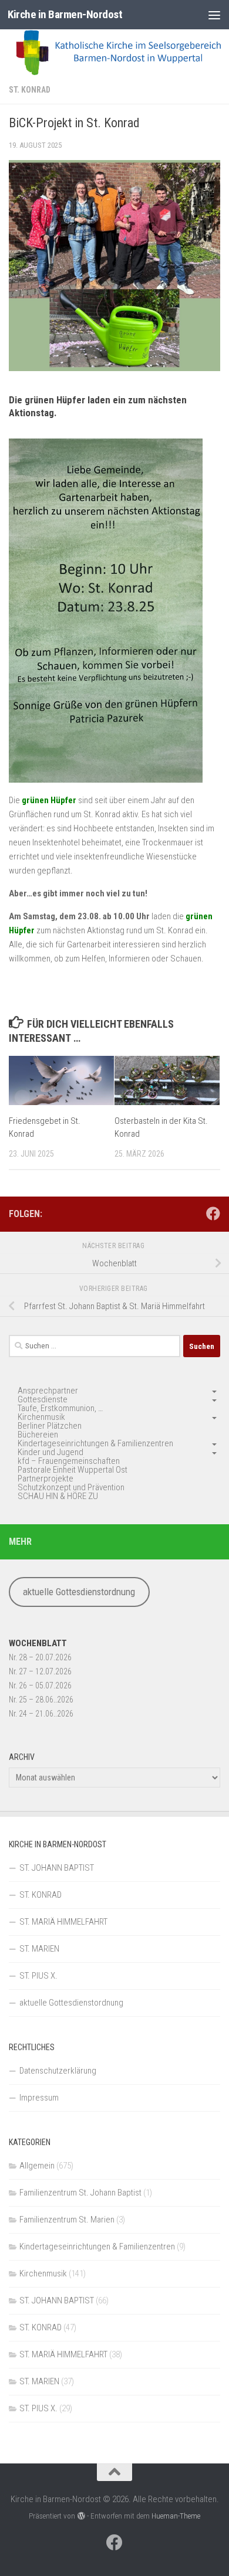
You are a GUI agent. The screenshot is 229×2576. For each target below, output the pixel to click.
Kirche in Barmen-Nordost (65, 14)
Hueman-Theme (176, 2516)
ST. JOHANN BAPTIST (57, 1868)
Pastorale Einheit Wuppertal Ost (73, 1470)
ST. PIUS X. (38, 1976)
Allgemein (37, 2166)
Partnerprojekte (46, 1479)
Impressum (39, 2098)
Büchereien (38, 1435)
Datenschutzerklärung (58, 2071)
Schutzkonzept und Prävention (71, 1487)
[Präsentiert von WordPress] (81, 2516)
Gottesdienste (43, 1399)
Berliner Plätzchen (50, 1426)
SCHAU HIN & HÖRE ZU (58, 1496)
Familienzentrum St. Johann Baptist (80, 2193)
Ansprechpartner (48, 1391)
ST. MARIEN (39, 1949)
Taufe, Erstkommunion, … (60, 1408)
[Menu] (214, 15)
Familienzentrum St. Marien (67, 2220)
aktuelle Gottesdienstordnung (79, 1592)
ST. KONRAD (30, 90)
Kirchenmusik (41, 1417)
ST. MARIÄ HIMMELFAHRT (63, 1922)
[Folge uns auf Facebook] (213, 1214)
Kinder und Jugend (50, 1452)
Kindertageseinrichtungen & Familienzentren (95, 1443)
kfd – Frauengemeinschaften (69, 1461)
